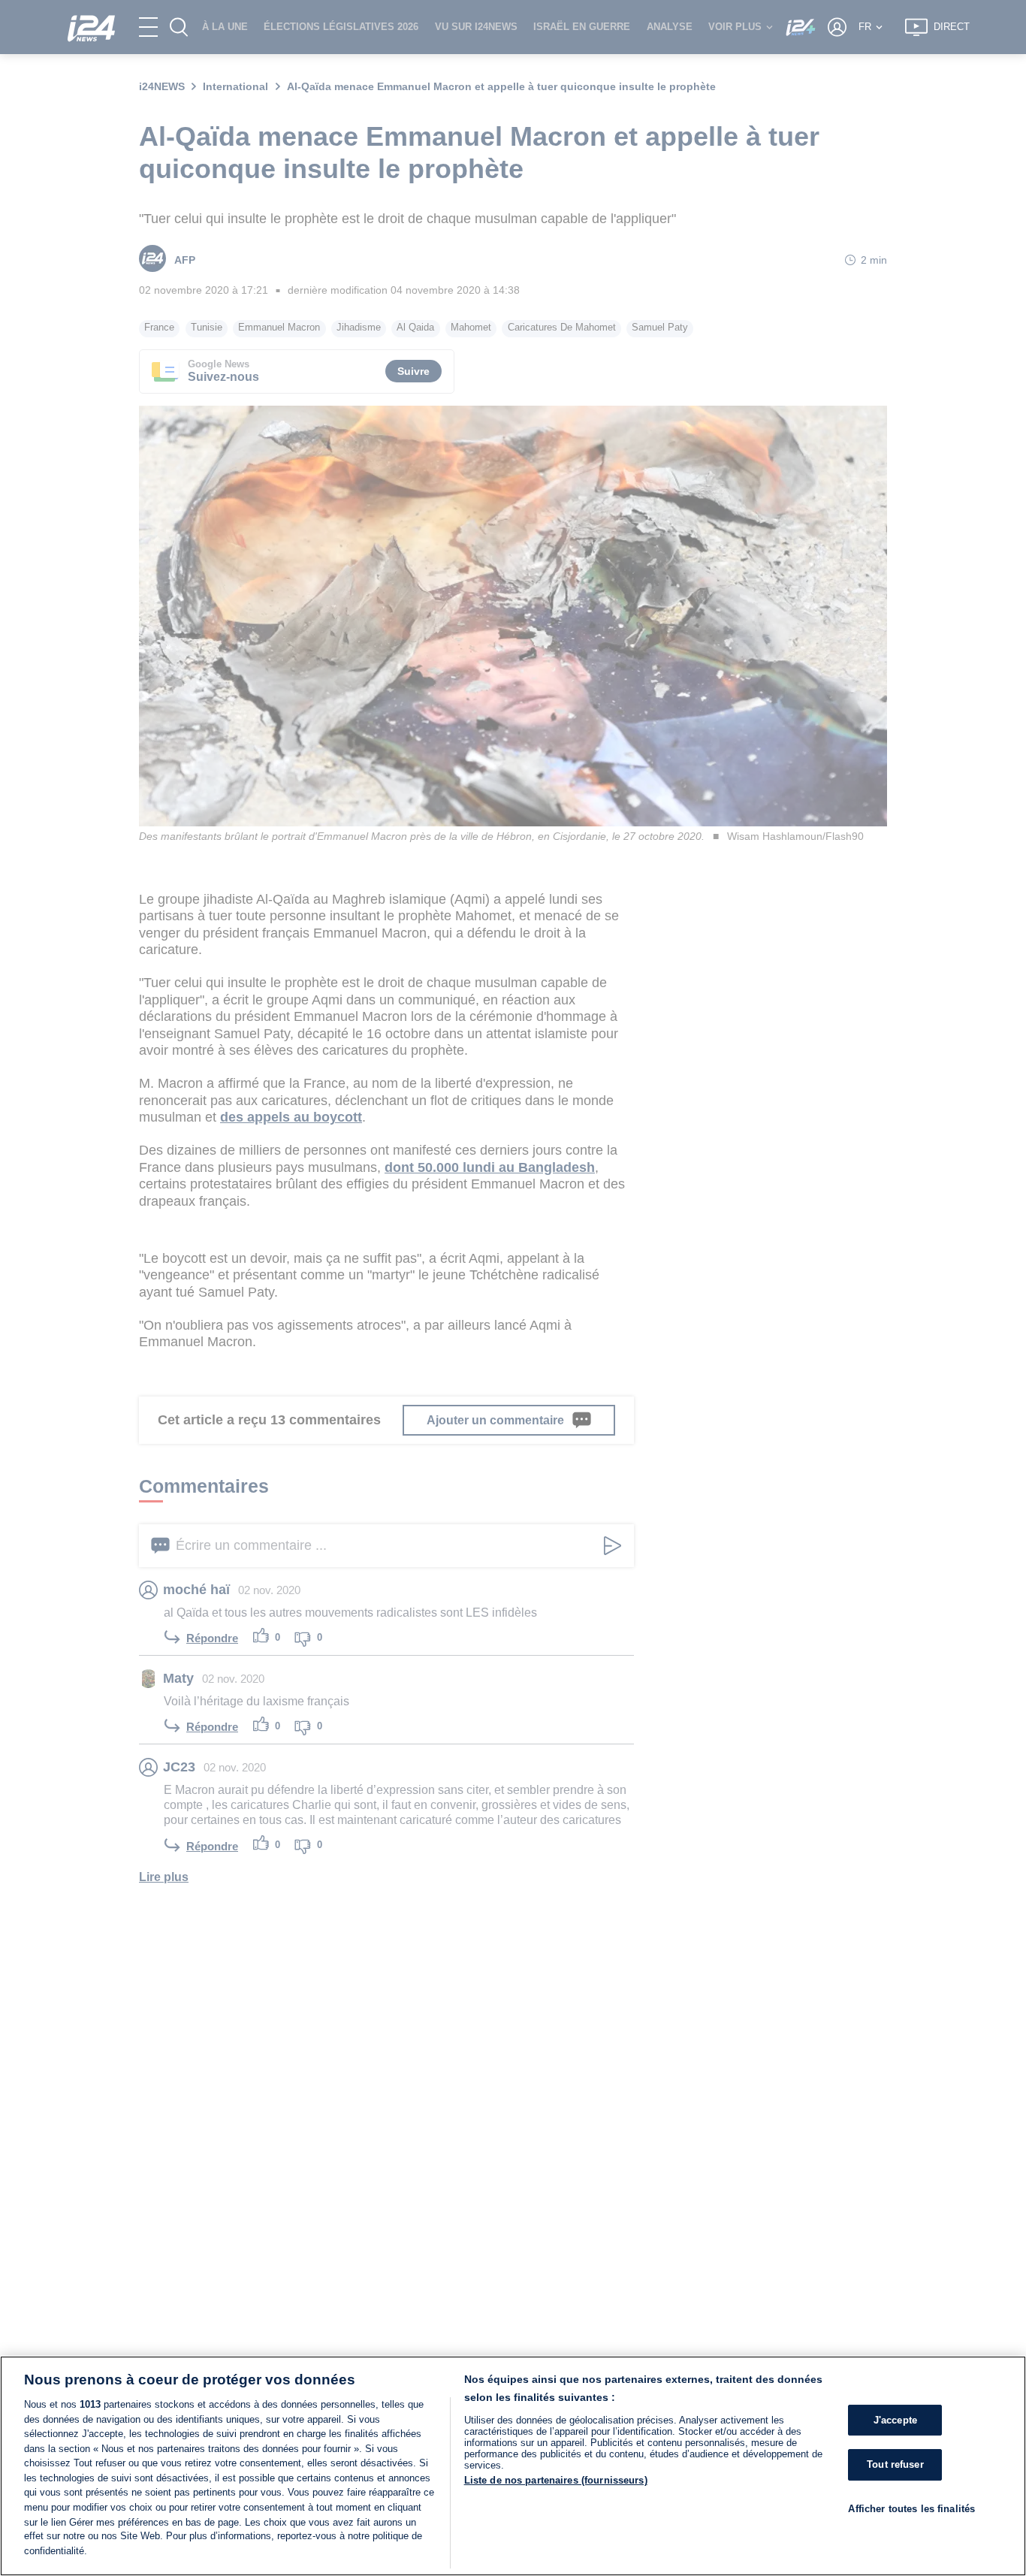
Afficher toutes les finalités (911, 2509)
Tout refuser (895, 2464)
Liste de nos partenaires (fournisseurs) (556, 2480)
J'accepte (895, 2420)
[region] (513, 2466)
